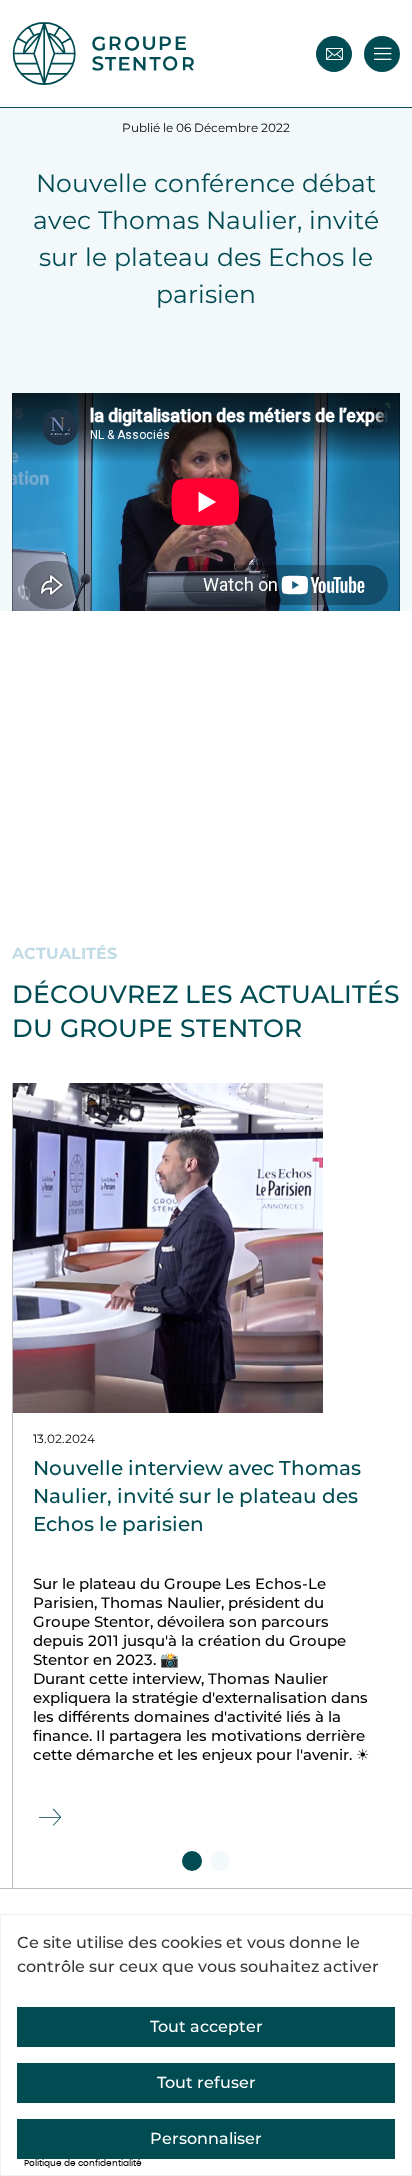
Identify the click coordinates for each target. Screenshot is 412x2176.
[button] (192, 1861)
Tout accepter (206, 2026)
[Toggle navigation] (382, 54)
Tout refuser (206, 2082)
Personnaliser (206, 2138)
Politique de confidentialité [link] (83, 2163)
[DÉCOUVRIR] (47, 1818)
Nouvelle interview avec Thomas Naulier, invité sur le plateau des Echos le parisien (197, 1496)
